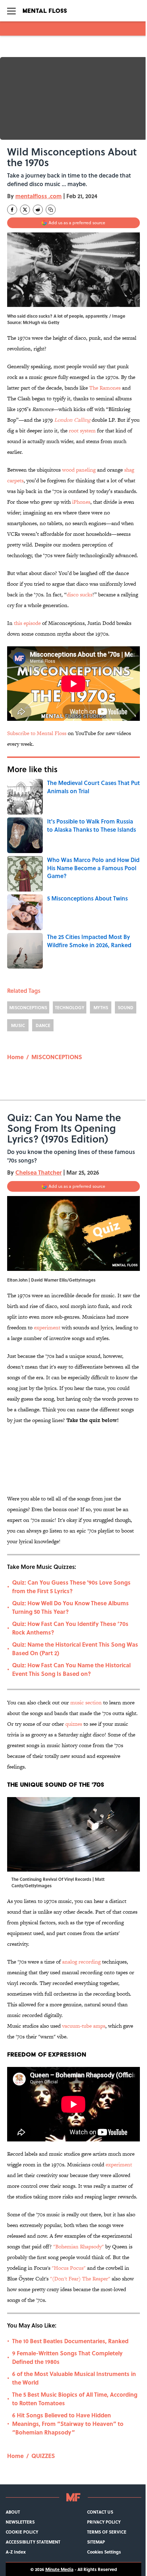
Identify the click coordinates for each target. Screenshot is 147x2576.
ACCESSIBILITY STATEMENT (33, 2542)
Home (15, 1057)
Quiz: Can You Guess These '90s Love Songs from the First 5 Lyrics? (71, 1587)
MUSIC (18, 1025)
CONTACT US (100, 2512)
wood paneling (79, 470)
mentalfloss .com (39, 196)
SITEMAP (96, 2542)
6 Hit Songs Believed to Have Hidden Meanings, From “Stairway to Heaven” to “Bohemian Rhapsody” (68, 2424)
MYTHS (101, 1007)
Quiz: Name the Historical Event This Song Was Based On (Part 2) (75, 1649)
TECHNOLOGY (70, 1007)
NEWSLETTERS (20, 2522)
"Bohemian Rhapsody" (78, 2246)
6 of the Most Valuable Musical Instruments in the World (74, 2378)
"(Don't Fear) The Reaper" (80, 2279)
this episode (27, 623)
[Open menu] (11, 11)
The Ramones (105, 388)
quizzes (74, 1724)
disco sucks (80, 594)
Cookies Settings (104, 2552)
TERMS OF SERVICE (107, 2532)
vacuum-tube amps (84, 2026)
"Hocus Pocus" (69, 2268)
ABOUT (13, 2512)
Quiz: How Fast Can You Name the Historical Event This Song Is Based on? (71, 1669)
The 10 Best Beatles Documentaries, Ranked (70, 2341)
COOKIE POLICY (22, 2532)
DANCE (43, 1025)
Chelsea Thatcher (39, 1172)
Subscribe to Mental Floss (37, 733)
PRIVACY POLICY (104, 2522)
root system (82, 430)
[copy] (51, 210)
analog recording (81, 1962)
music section (86, 1702)
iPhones (81, 502)
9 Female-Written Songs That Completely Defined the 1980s (67, 2357)
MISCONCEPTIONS (28, 1007)
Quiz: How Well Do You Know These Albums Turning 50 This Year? (70, 1607)
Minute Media (59, 2569)
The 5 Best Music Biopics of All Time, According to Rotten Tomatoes (75, 2399)
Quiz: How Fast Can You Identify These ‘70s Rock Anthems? (70, 1628)
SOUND (126, 1007)
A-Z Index (16, 2552)
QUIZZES (43, 2456)
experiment (47, 1327)
